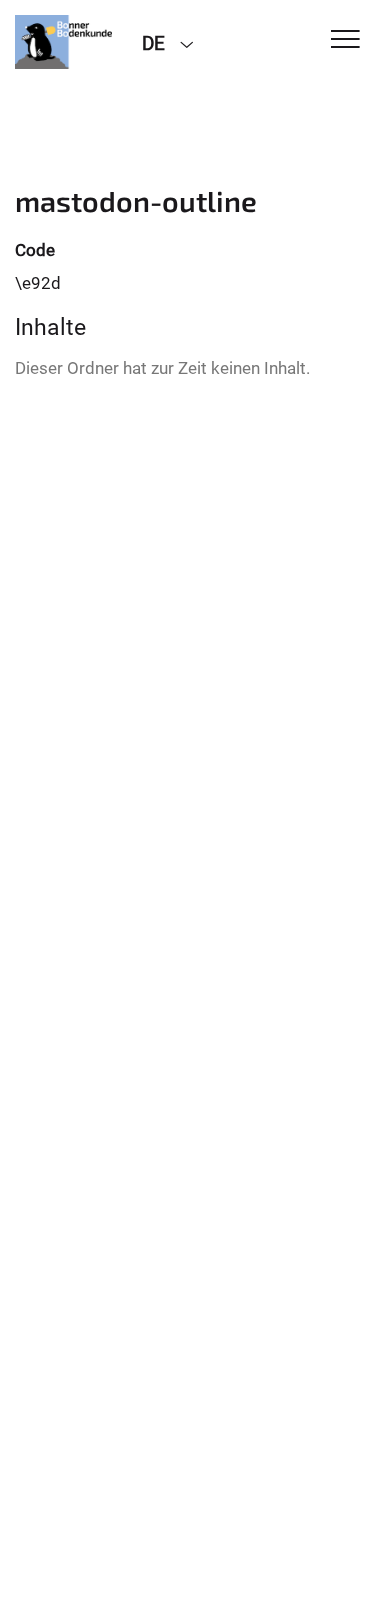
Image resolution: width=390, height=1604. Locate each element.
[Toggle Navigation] (345, 40)
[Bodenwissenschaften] (63, 42)
